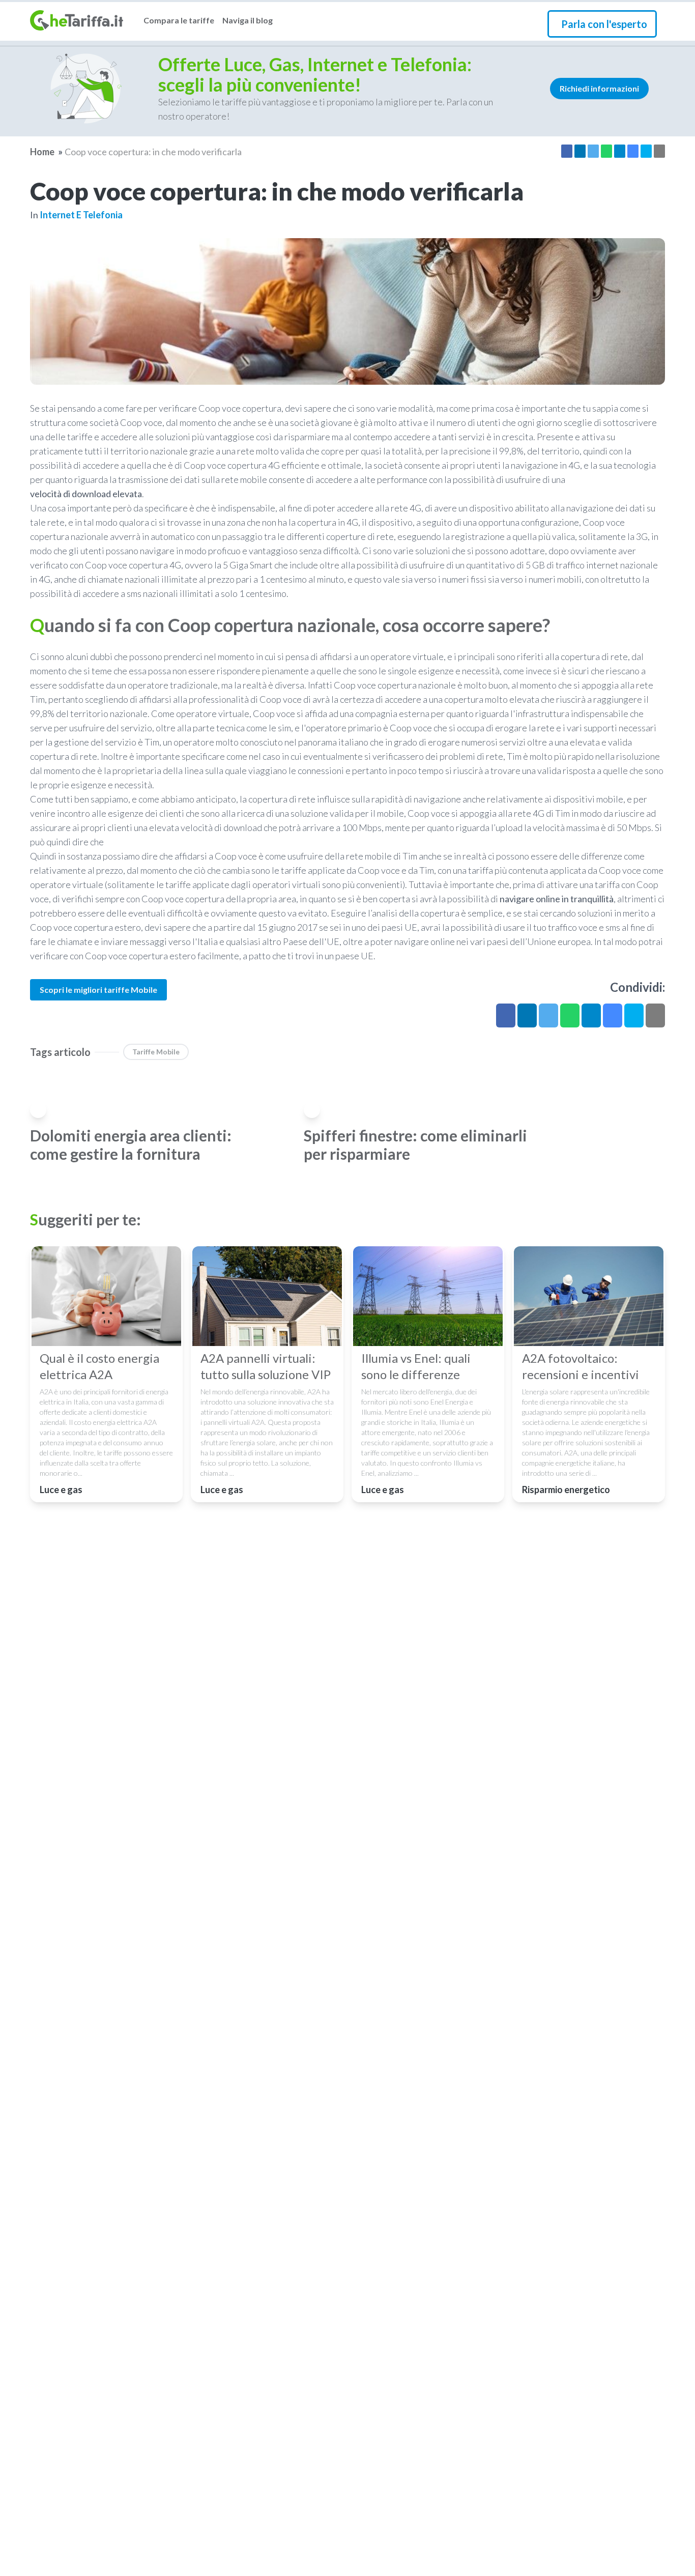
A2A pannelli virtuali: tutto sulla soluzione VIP (266, 1366)
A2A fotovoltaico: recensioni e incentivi (581, 1366)
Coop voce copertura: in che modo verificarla (153, 152)
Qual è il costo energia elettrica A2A (99, 1366)
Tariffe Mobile (156, 1052)
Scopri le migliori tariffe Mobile (98, 990)
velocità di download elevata (86, 494)
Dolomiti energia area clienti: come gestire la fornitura (131, 1144)
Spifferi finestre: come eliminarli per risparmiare (415, 1144)
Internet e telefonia (81, 215)
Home (42, 152)
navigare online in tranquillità (557, 899)
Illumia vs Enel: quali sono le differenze (416, 1366)
